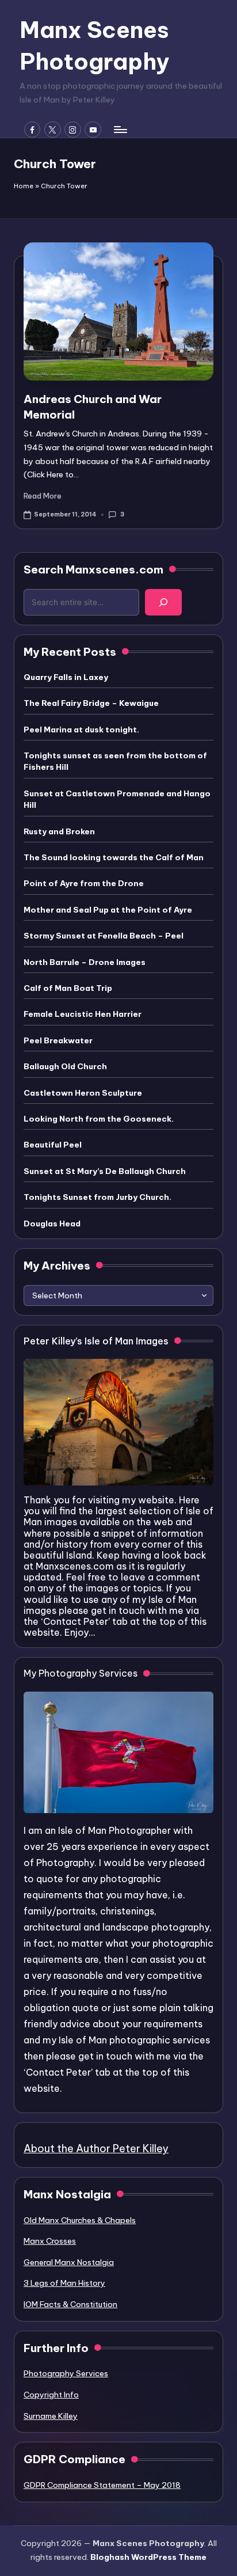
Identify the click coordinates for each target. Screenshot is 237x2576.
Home (24, 186)
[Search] (163, 602)
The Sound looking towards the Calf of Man (114, 857)
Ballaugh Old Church (65, 1066)
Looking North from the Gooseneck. (99, 1119)
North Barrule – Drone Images (85, 962)
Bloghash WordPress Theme (148, 2557)
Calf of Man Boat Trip (68, 988)
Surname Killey (51, 2416)
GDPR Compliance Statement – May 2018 (102, 2485)
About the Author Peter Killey (96, 2148)
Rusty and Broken (59, 831)
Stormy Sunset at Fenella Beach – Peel (104, 936)
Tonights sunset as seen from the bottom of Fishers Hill (115, 761)
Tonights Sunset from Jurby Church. (98, 1197)
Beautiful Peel (53, 1145)
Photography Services (66, 2373)
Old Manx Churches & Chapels (80, 2220)
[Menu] (120, 129)
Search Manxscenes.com (93, 569)
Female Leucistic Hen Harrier (83, 1014)
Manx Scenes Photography (94, 45)
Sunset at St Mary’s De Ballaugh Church (105, 1171)
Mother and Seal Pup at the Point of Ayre (108, 910)
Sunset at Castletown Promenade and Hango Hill (117, 799)
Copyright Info (51, 2395)
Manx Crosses (50, 2241)
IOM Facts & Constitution (70, 2304)
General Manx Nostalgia (69, 2262)
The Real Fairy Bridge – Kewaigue (91, 703)
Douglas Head (52, 1224)
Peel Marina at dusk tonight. (81, 730)
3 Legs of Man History (64, 2283)
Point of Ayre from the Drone (84, 883)
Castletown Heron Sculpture (83, 1093)
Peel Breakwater (58, 1040)
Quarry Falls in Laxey (66, 677)
